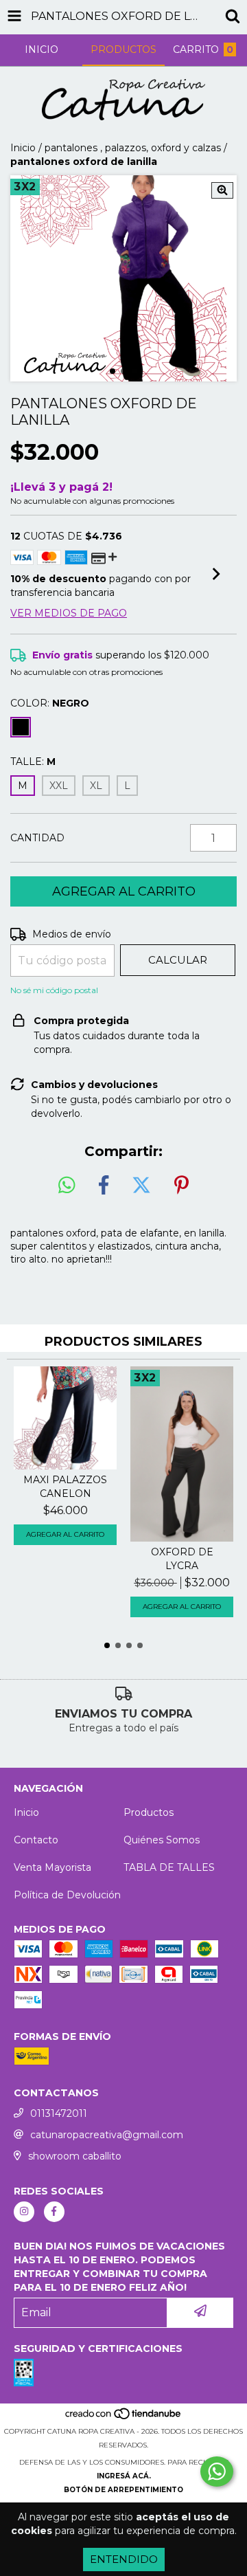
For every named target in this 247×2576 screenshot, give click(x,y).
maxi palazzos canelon (65, 1487)
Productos (149, 1812)
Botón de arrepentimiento (123, 2490)
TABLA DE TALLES (169, 1867)
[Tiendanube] (124, 2418)
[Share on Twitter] (141, 1186)
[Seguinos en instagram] (24, 2212)
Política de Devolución (67, 1895)
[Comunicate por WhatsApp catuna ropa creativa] (217, 2472)
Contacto (36, 1840)
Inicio (23, 148)
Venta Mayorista (52, 1867)
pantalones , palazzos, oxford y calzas (133, 148)
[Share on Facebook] (104, 1186)
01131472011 (59, 2113)
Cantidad (37, 838)
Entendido (124, 2559)
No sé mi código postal (54, 990)
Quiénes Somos (162, 1840)
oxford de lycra (182, 1559)
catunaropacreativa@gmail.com (107, 2135)
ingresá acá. (124, 2476)
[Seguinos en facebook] (54, 2212)
